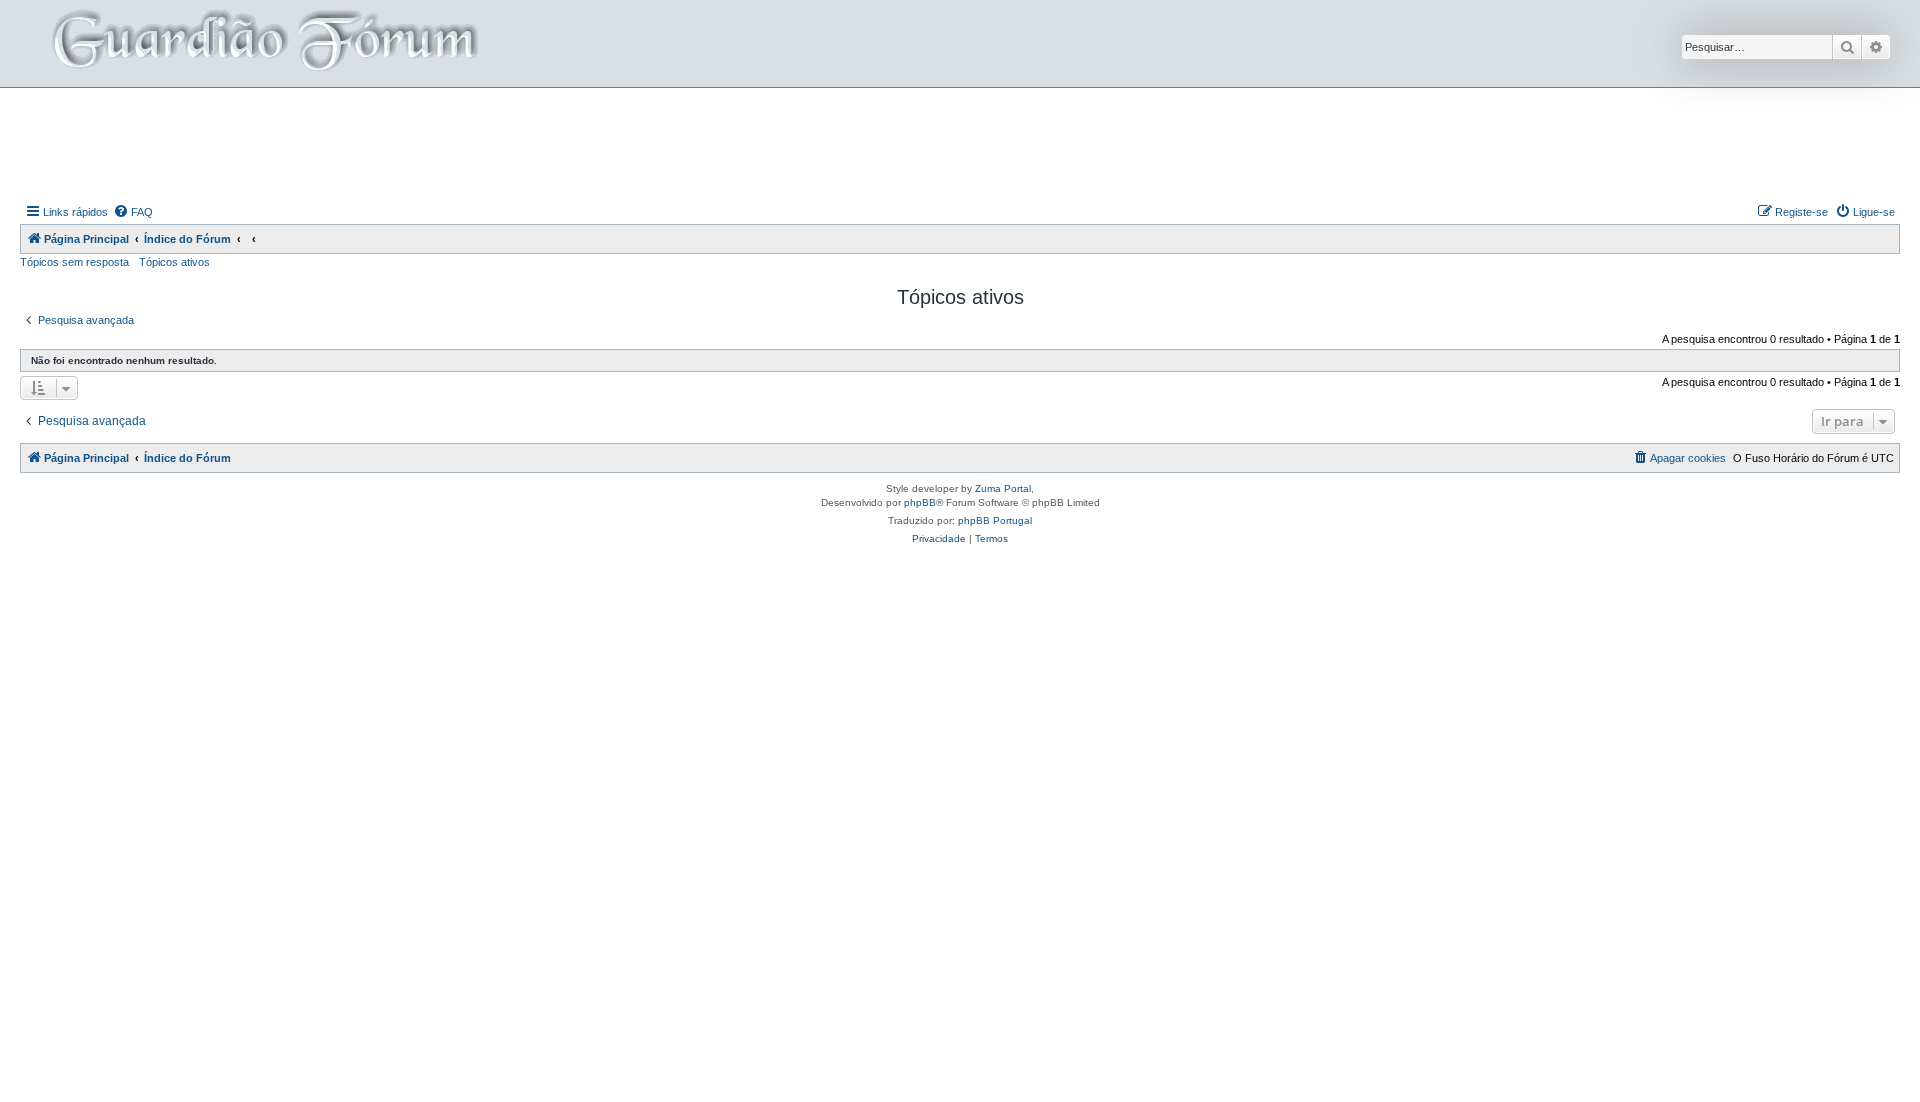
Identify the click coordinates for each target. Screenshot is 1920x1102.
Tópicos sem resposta (74, 262)
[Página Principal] (263, 43)
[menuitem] (133, 212)
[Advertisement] (960, 143)
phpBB (920, 502)
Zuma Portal (1003, 488)
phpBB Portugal (995, 520)
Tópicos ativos (174, 262)
